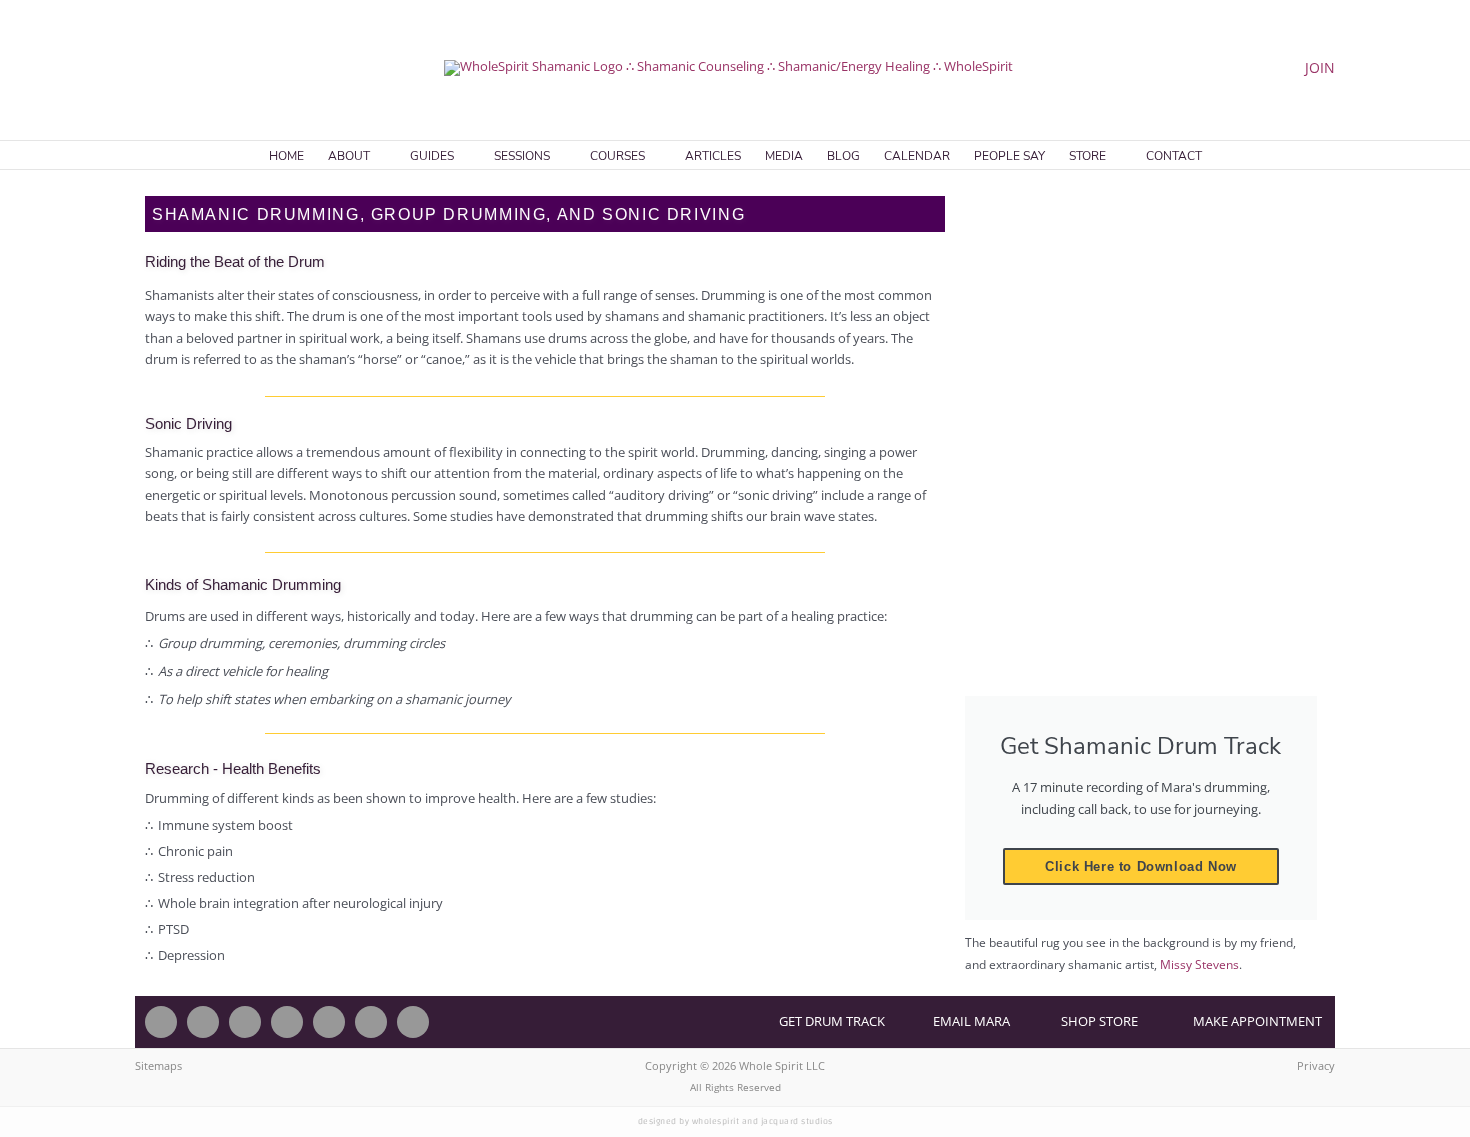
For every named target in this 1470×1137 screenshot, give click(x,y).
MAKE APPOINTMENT (1257, 1021)
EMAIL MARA (971, 1021)
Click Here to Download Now (1141, 866)
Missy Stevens (1199, 964)
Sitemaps (158, 1065)
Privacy (1316, 1065)
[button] (142, 67)
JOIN (1320, 67)
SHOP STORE (1099, 1021)
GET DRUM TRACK (832, 1021)
